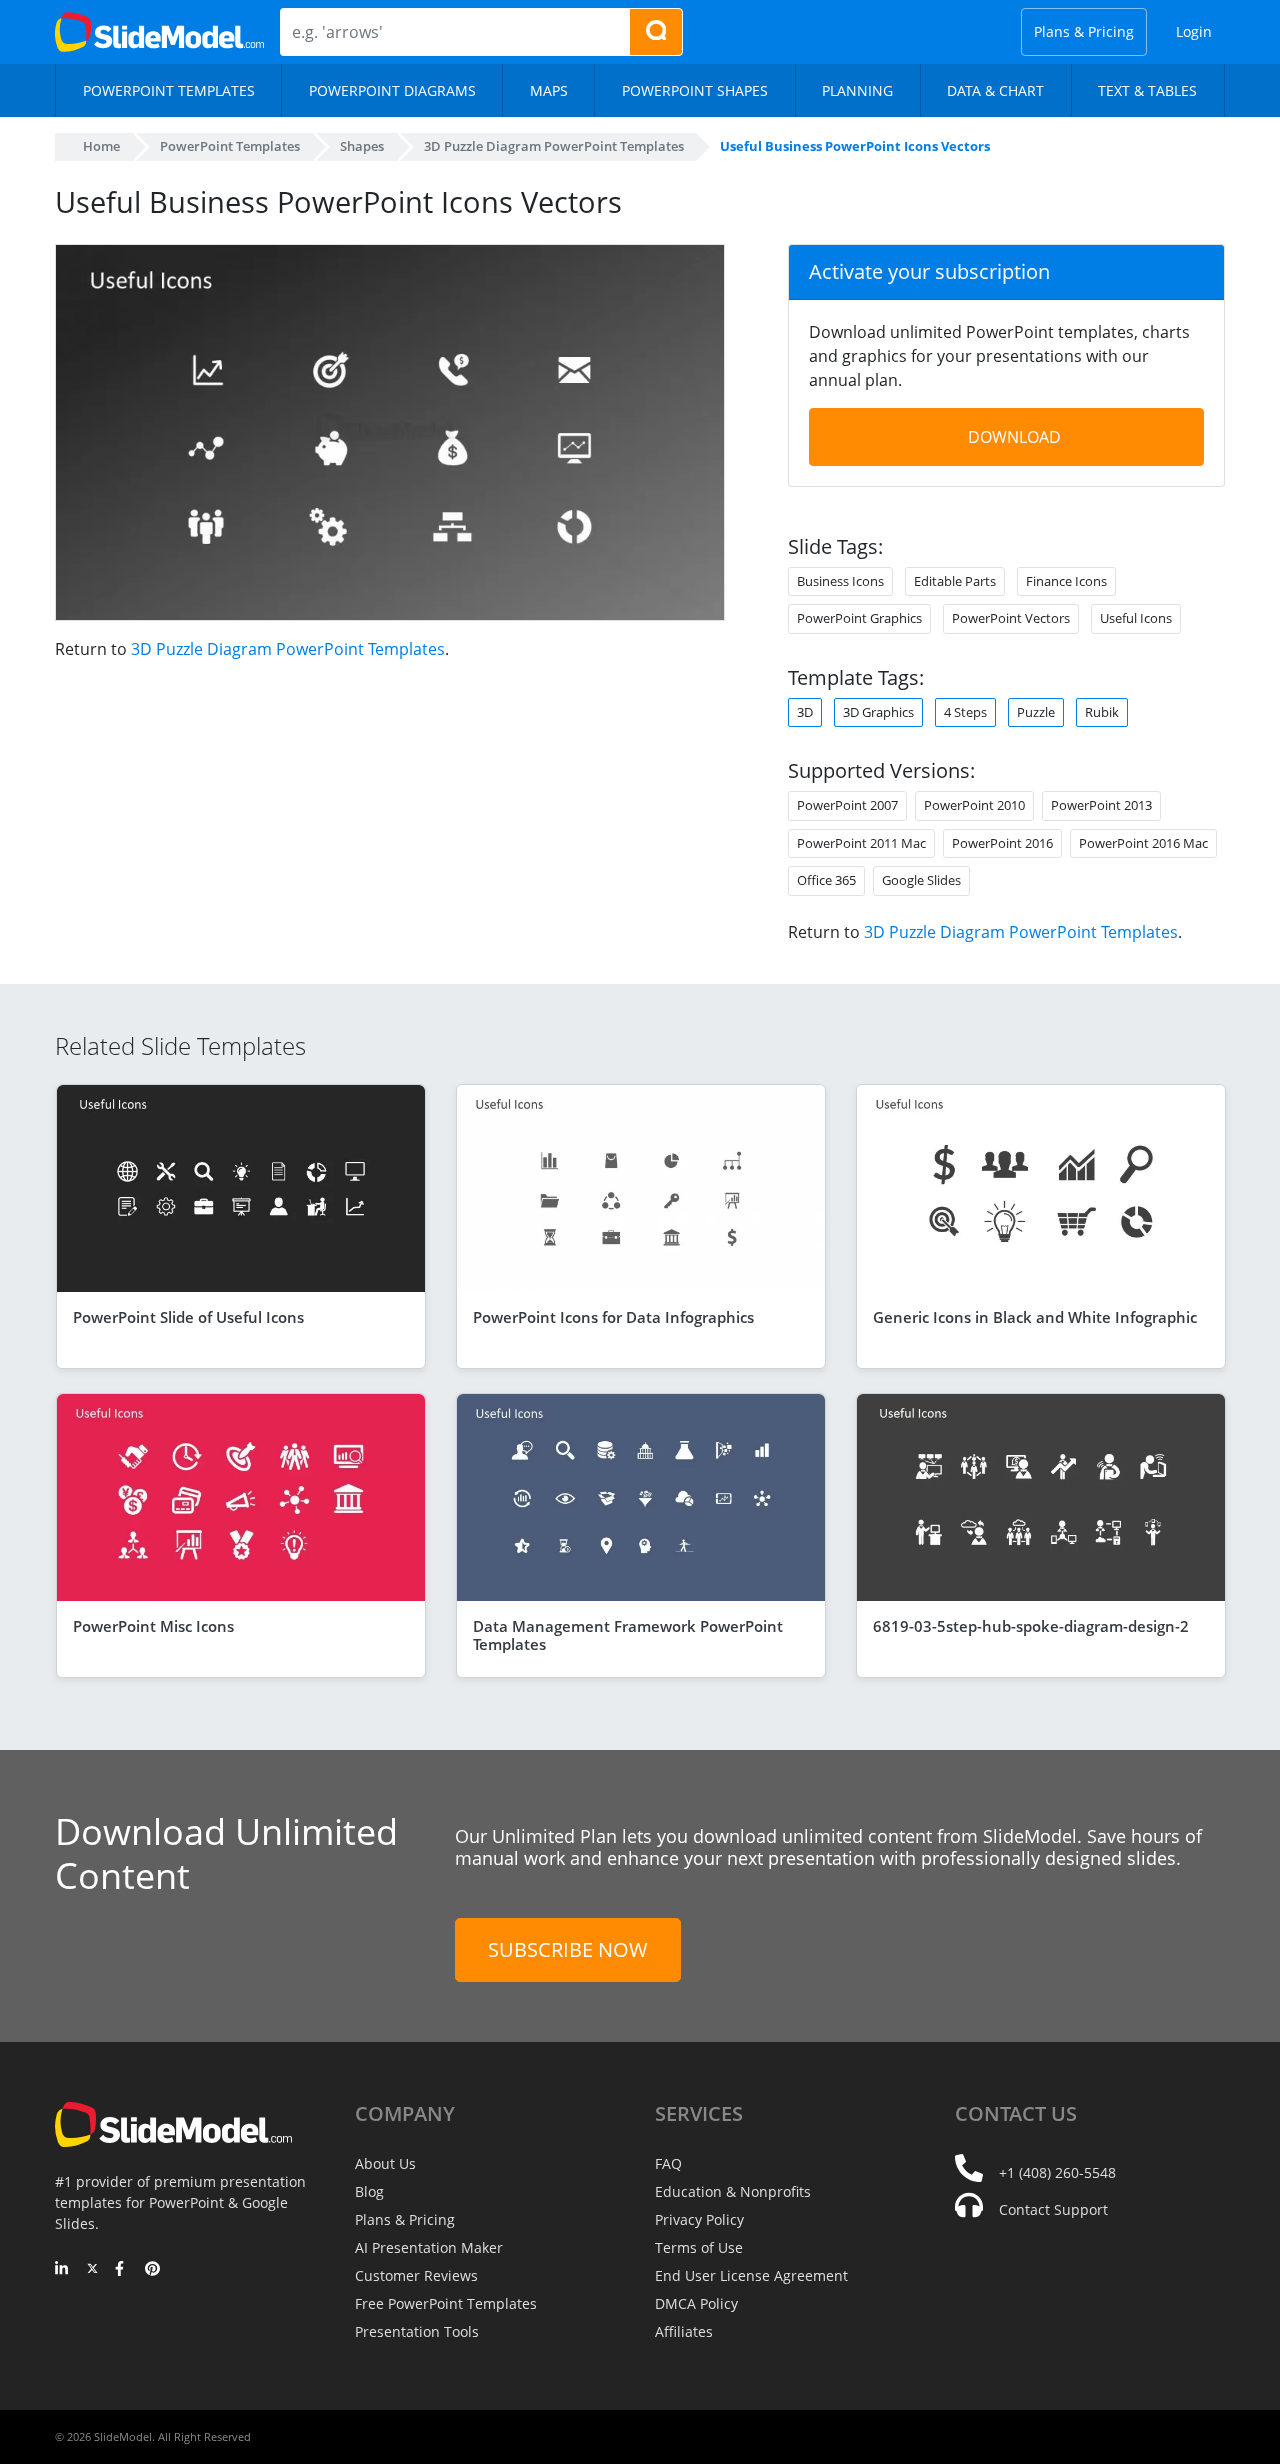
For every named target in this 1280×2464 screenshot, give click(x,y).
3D (805, 712)
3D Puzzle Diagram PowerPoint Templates (288, 649)
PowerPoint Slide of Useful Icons (188, 1317)
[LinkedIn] (62, 2270)
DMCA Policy (696, 2303)
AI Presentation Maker (429, 2247)
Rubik (1102, 712)
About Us (385, 2163)
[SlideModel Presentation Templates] (159, 32)
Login (1194, 31)
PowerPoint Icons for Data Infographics (613, 1317)
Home (101, 146)
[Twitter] (92, 2270)
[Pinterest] (152, 2270)
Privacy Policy (699, 2219)
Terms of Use (699, 2247)
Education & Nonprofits (733, 2191)
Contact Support (1053, 2209)
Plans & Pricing (1084, 31)
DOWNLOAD (1014, 437)
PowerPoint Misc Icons (153, 1626)
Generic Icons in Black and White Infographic (1035, 1317)
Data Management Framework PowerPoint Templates (628, 1635)
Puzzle (1036, 712)
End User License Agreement (751, 2275)
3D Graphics (878, 712)
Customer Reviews (416, 2275)
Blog (369, 2191)
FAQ (668, 2163)
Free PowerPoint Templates (446, 2303)
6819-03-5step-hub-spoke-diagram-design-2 (1031, 1626)
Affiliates (684, 2331)
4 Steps (965, 712)
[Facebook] (122, 2270)
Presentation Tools (417, 2331)
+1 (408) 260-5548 (1057, 2172)
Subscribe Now (568, 1949)
